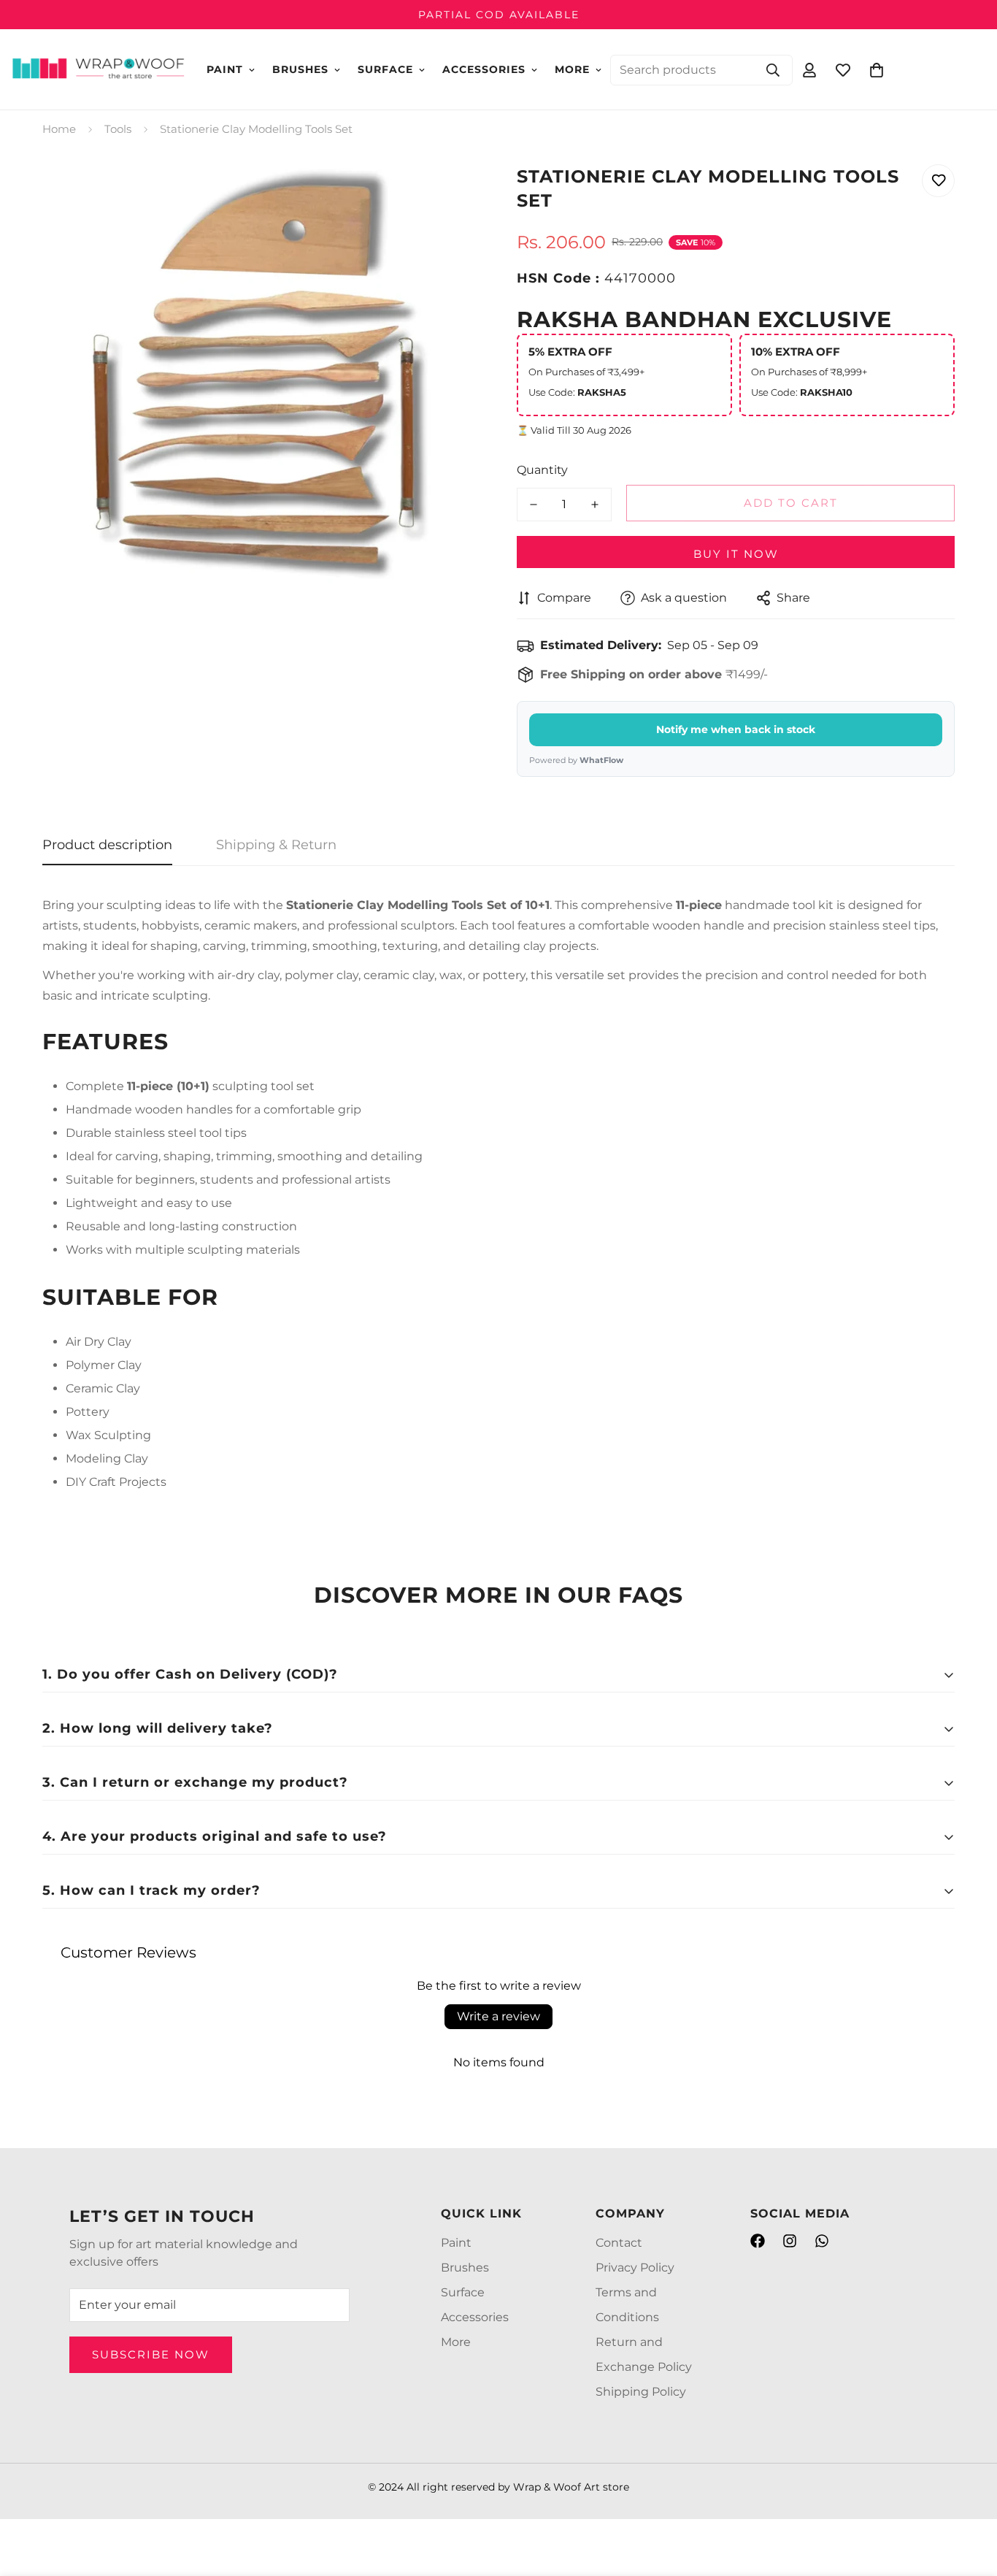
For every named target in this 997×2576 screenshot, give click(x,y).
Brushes (300, 69)
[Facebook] (758, 2241)
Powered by (576, 760)
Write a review (498, 2016)
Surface (385, 69)
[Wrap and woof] (99, 69)
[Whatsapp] (822, 2241)
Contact (619, 2243)
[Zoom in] (449, 192)
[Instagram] (790, 2241)
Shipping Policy (641, 2392)
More (572, 69)
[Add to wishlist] (938, 181)
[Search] (773, 69)
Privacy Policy (635, 2268)
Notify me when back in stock (736, 729)
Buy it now (736, 554)
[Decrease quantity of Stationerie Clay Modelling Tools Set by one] (534, 505)
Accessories (484, 69)
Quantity (542, 470)
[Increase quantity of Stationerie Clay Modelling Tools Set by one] (595, 505)
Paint (225, 69)
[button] (877, 69)
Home (59, 129)
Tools (118, 129)
